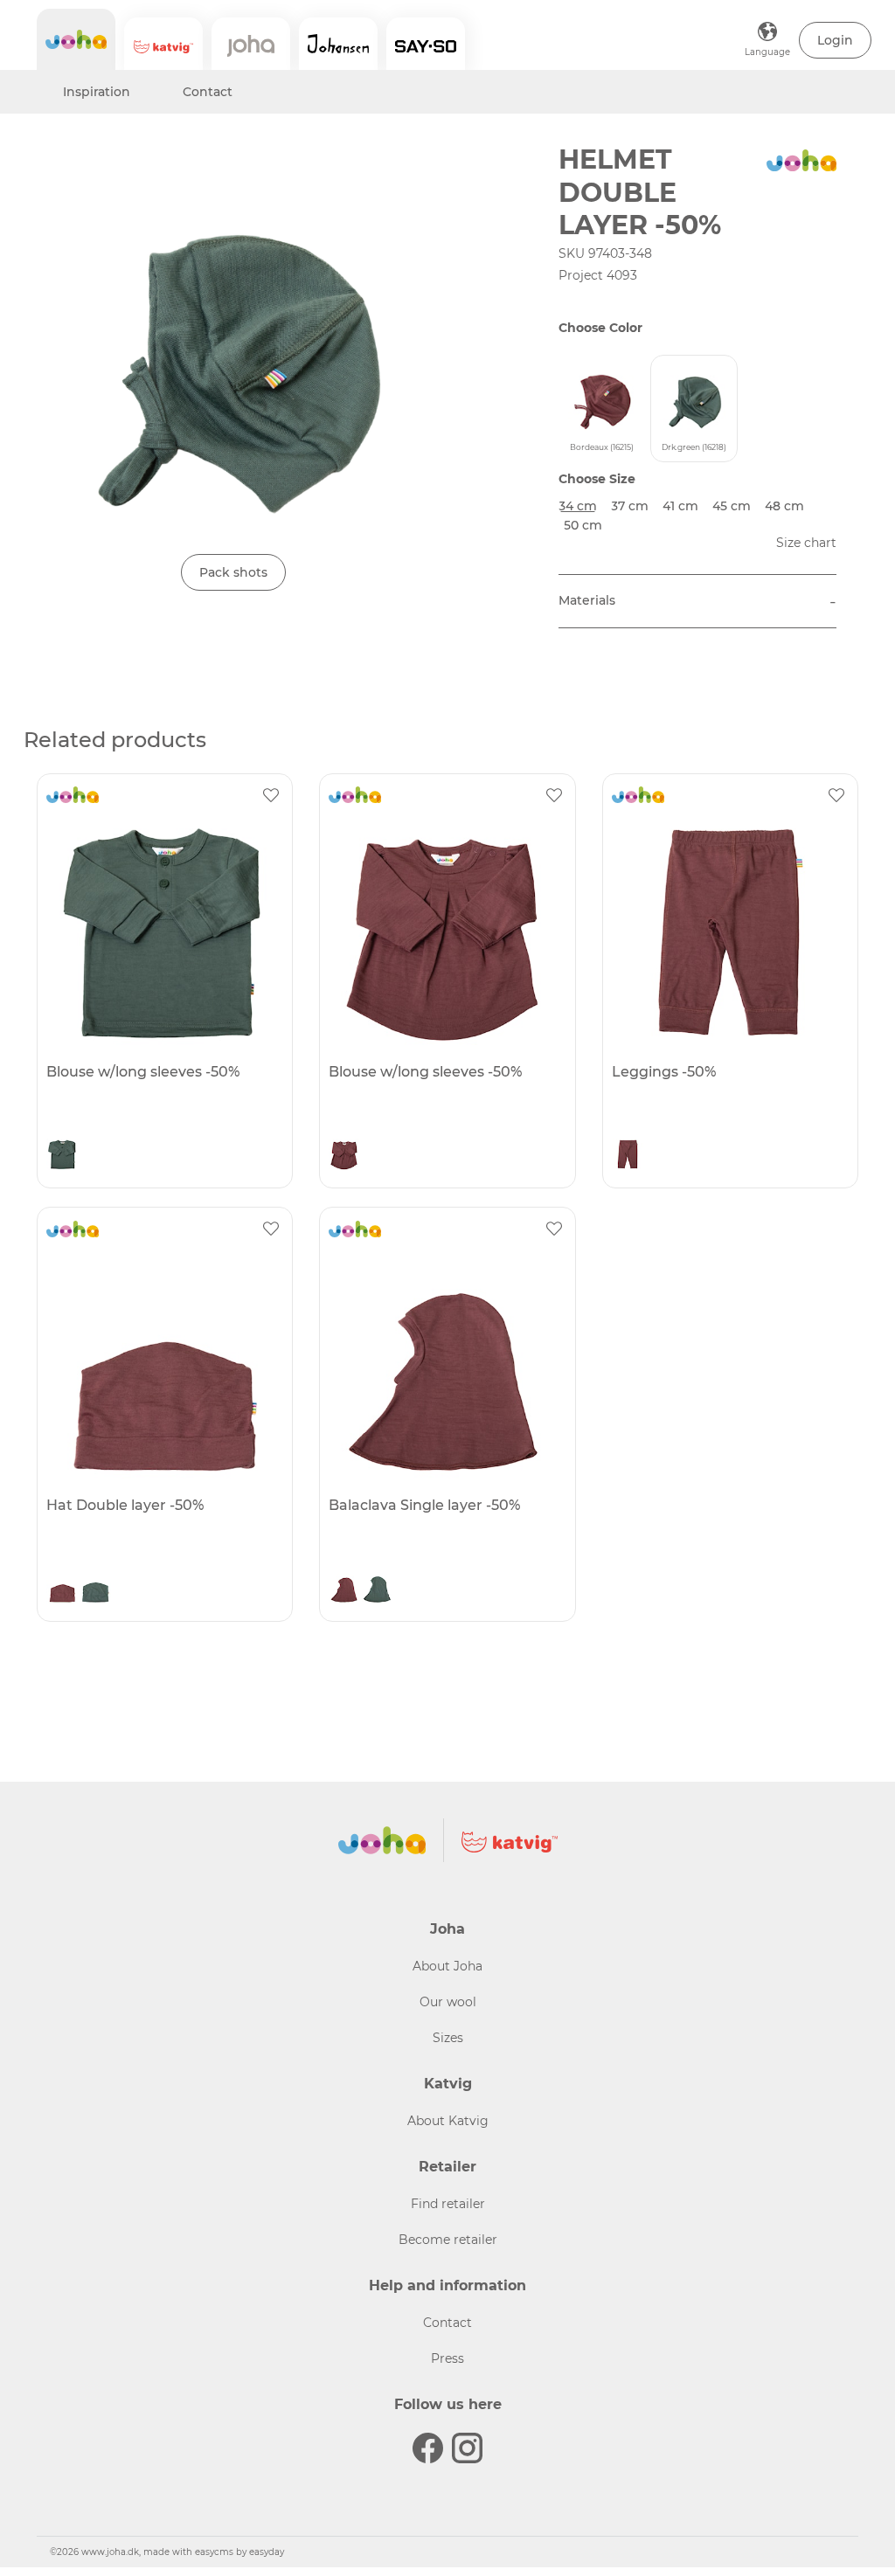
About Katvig (448, 2121)
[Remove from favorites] (271, 795)
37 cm (630, 506)
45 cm (732, 506)
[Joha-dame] (251, 44)
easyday (267, 2552)
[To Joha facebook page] (428, 2448)
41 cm (680, 506)
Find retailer (448, 2204)
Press (447, 2358)
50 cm (583, 525)
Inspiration (97, 92)
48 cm (784, 506)
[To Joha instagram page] (467, 2448)
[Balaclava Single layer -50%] (445, 1366)
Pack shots (233, 572)
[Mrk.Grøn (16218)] (62, 1156)
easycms (214, 2552)
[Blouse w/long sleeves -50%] (163, 932)
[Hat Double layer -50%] (163, 1366)
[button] (835, 40)
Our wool (448, 2002)
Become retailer (448, 2240)
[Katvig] (163, 44)
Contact (208, 92)
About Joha (447, 1966)
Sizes (448, 2038)
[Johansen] (338, 44)
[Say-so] (426, 44)
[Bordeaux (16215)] (344, 1156)
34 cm (578, 506)
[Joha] (76, 39)
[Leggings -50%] (728, 932)
